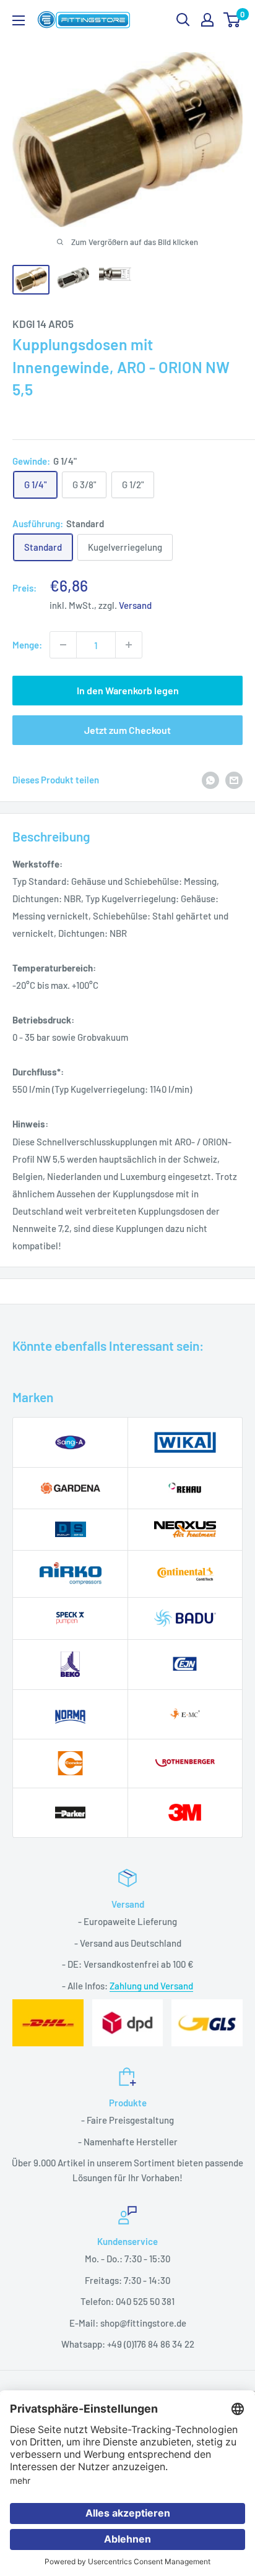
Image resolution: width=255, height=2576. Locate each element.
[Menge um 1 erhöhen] (129, 645)
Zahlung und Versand (151, 1986)
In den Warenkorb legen (128, 690)
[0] (232, 20)
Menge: (27, 645)
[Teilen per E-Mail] (234, 779)
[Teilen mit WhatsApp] (210, 779)
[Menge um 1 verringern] (63, 645)
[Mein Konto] (207, 20)
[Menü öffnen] (19, 20)
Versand (135, 605)
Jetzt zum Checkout (127, 730)
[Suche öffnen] (183, 20)
